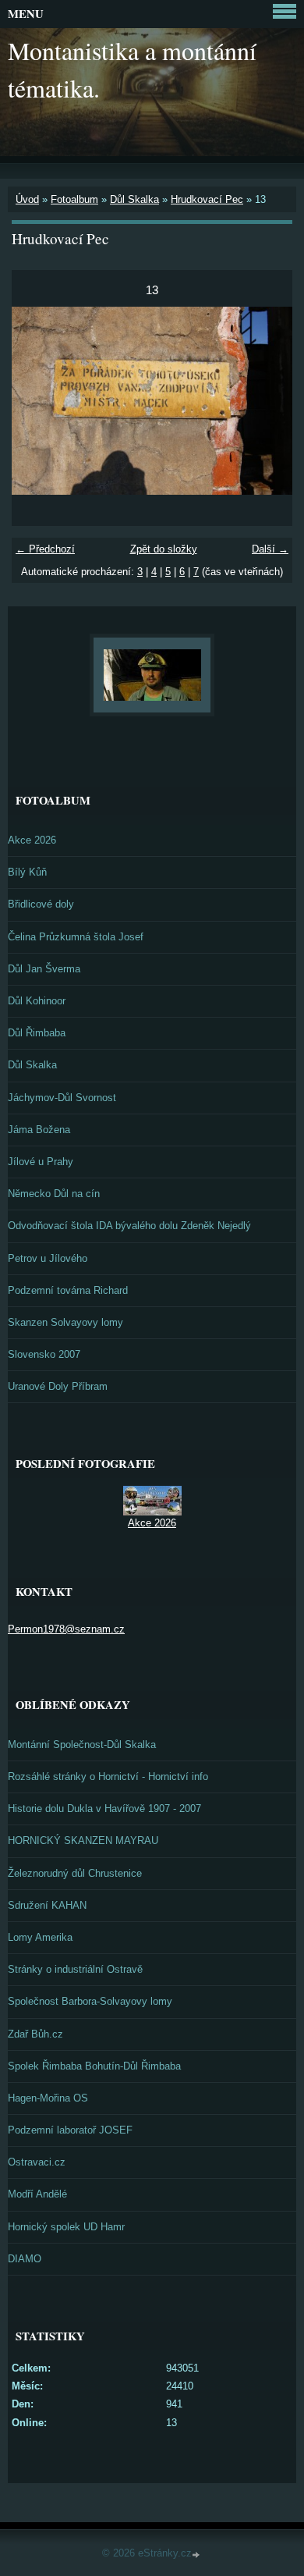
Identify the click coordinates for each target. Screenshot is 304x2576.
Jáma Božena (39, 1130)
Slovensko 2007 (44, 1354)
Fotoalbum (74, 199)
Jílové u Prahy (41, 1162)
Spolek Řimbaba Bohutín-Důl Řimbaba (94, 2066)
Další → (270, 549)
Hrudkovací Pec (207, 199)
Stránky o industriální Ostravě (75, 1969)
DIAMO (25, 2259)
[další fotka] (267, 400)
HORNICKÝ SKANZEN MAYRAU (83, 1841)
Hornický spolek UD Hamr (66, 2227)
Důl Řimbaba (37, 1033)
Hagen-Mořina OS (48, 2098)
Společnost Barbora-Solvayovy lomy (90, 2001)
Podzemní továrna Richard (68, 1290)
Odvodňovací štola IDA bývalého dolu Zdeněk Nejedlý (129, 1226)
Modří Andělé (37, 2194)
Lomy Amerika (40, 1937)
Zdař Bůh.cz (35, 2034)
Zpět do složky (164, 549)
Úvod (27, 199)
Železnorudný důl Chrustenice (75, 1873)
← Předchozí (45, 549)
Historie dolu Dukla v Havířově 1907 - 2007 (104, 1809)
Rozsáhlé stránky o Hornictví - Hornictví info (108, 1777)
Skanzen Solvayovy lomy (65, 1322)
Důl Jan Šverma (44, 969)
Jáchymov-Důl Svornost (62, 1098)
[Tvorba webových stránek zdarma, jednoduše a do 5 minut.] (197, 2555)
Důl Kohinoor (37, 1001)
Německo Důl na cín (54, 1194)
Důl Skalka (134, 199)
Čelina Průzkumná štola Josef (76, 937)
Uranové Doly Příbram (58, 1386)
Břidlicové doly (41, 904)
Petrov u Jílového (48, 1258)
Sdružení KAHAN (47, 1905)
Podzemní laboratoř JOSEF (70, 2130)
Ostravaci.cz (37, 2162)
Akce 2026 (32, 840)
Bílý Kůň (27, 872)
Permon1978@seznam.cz (66, 1629)
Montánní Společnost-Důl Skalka (82, 1745)
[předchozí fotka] (37, 400)
